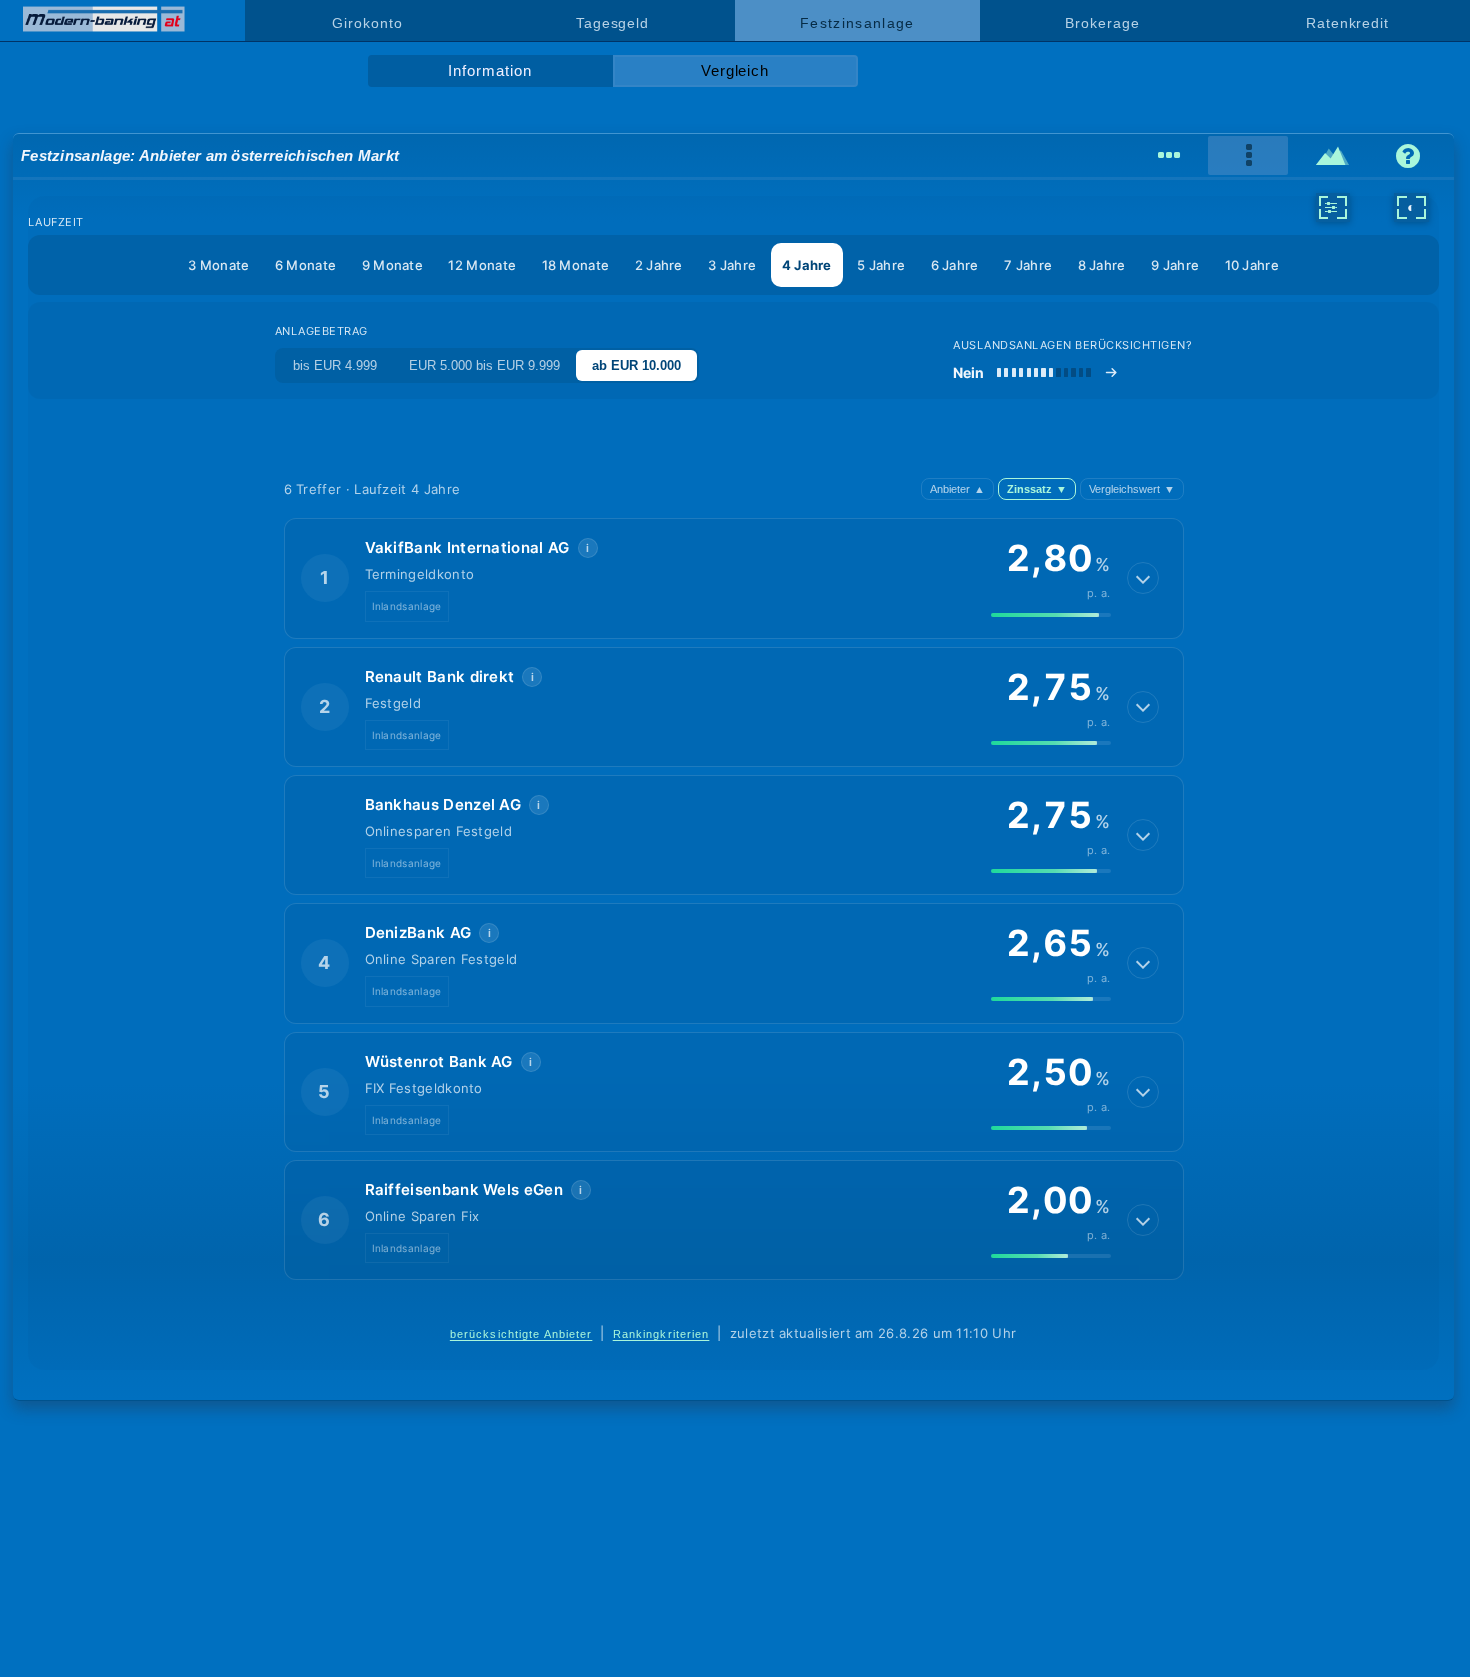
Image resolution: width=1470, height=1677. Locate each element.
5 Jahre (881, 265)
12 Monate (482, 265)
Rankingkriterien (661, 1334)
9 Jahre (1175, 265)
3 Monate (218, 265)
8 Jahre (1102, 265)
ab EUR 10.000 (636, 365)
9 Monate (392, 265)
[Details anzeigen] (1143, 578)
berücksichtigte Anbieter (521, 1334)
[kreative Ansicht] (1332, 156)
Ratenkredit (1347, 23)
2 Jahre (659, 265)
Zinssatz (1037, 489)
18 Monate (576, 265)
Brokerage (1102, 23)
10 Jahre (1252, 265)
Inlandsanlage (407, 606)
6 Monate (305, 265)
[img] (1051, 615)
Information (489, 71)
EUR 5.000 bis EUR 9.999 (484, 365)
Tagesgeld (612, 23)
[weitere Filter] (1333, 207)
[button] (734, 578)
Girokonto (367, 23)
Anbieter (957, 489)
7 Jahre (1028, 265)
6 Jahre (955, 265)
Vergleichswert (1132, 489)
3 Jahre (732, 265)
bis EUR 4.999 (335, 365)
